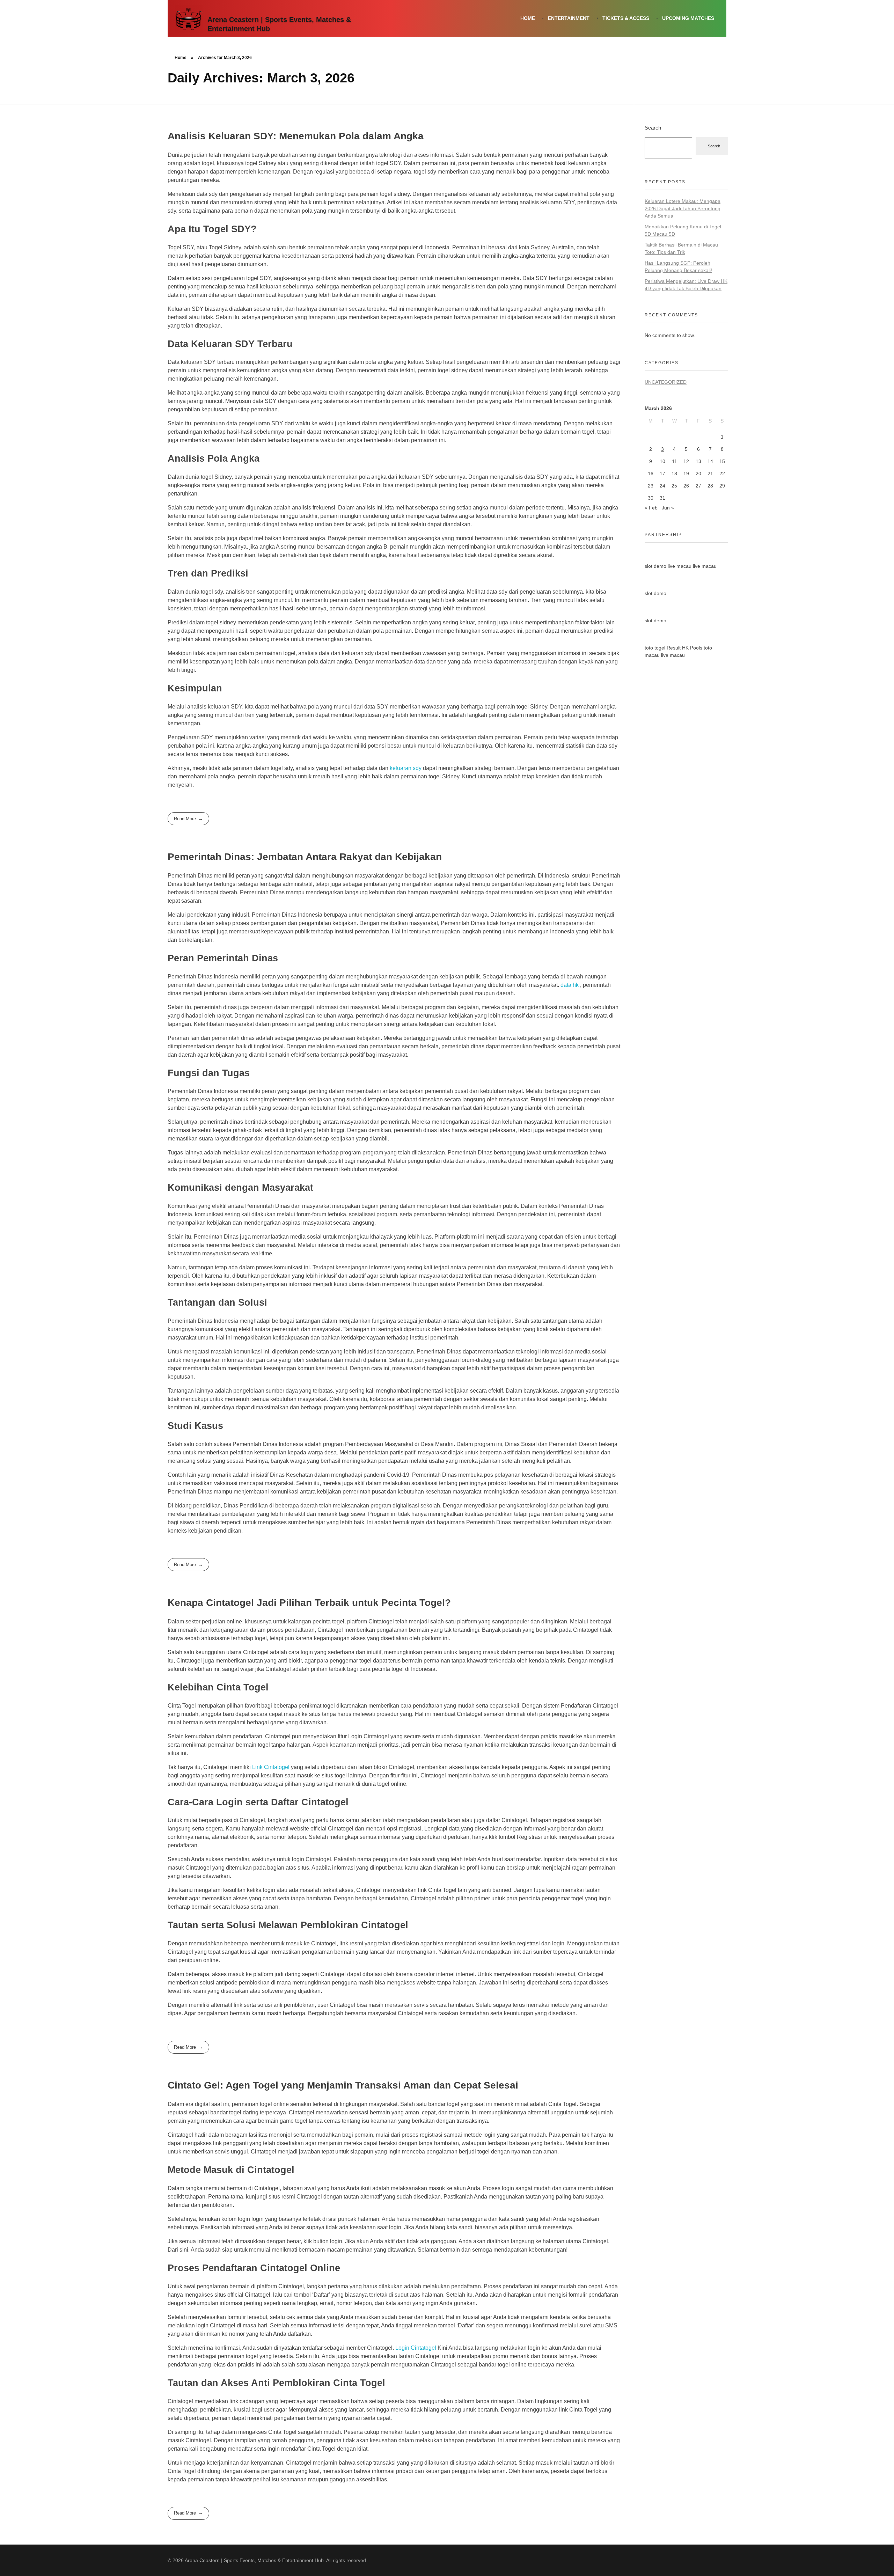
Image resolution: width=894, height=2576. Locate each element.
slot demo (655, 566)
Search (653, 128)
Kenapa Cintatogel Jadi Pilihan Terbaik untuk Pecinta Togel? (309, 1603)
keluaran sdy (406, 768)
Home (181, 58)
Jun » (668, 508)
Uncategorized (666, 382)
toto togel (655, 648)
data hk (570, 985)
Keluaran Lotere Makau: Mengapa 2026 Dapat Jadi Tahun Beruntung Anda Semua (683, 208)
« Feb (651, 508)
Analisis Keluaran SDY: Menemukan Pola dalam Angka (296, 136)
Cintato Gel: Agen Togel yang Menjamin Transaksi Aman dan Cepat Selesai (343, 2085)
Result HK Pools (684, 648)
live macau (680, 566)
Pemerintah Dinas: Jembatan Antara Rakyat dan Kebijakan (305, 857)
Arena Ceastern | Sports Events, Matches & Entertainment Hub (279, 24)
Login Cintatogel (416, 2348)
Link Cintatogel (271, 1767)
